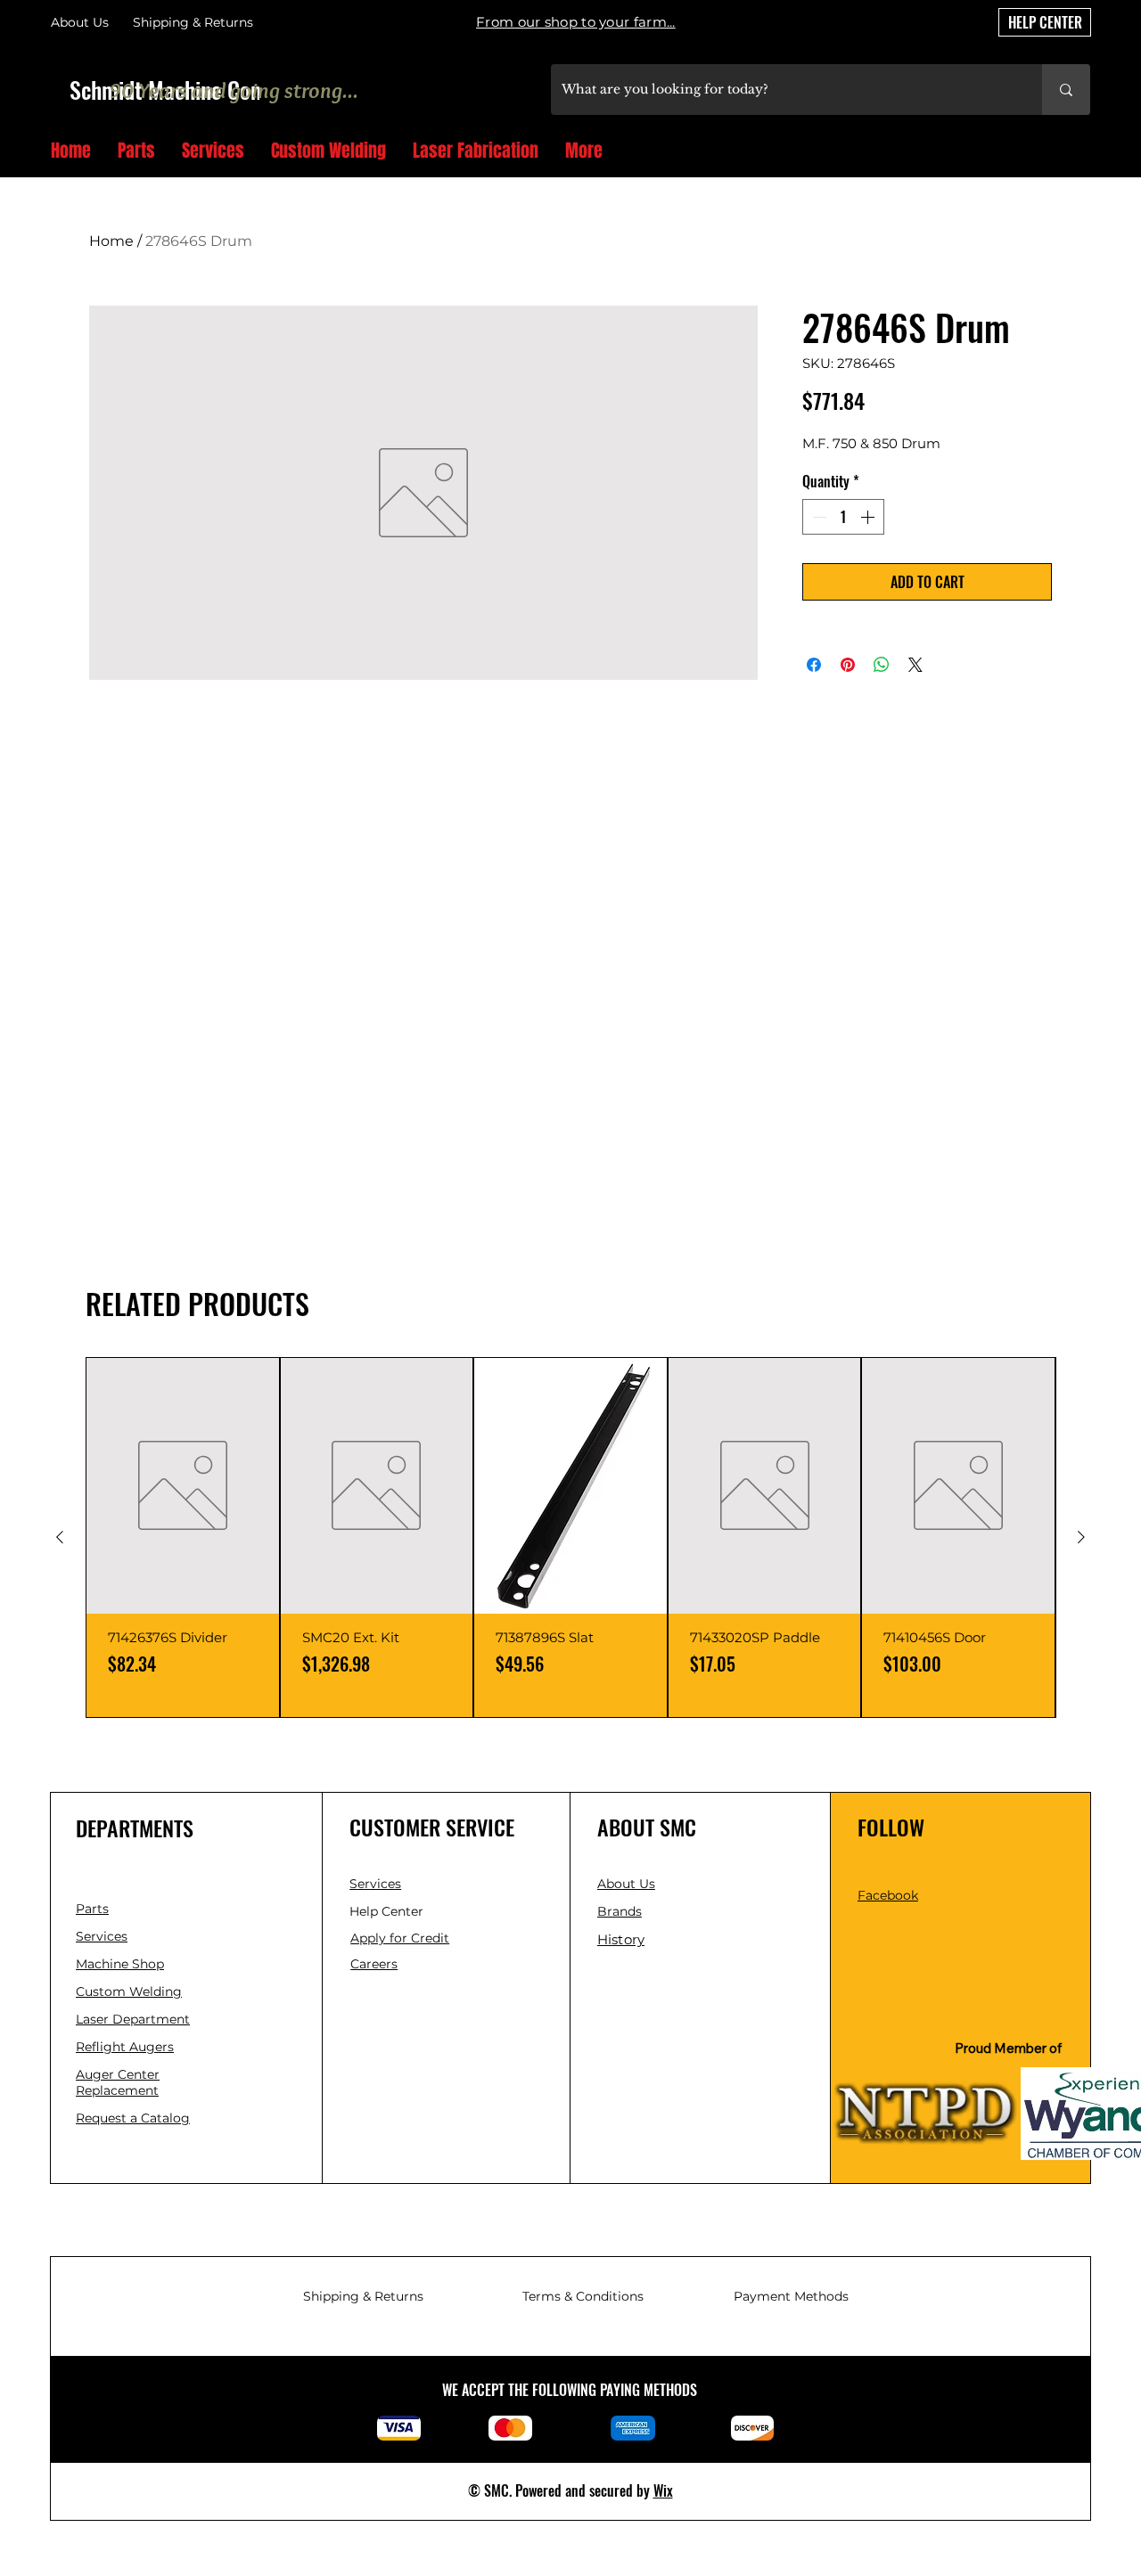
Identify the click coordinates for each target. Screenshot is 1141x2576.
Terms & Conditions (583, 2296)
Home (111, 241)
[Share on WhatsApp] (882, 665)
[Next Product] (1081, 1537)
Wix (663, 2490)
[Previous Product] (60, 1537)
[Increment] (869, 517)
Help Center (388, 1911)
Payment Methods (791, 2296)
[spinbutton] (843, 517)
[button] (1084, 152)
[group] (570, 1537)
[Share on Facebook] (814, 665)
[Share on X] (915, 665)
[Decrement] (817, 517)
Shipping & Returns (363, 2296)
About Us (80, 22)
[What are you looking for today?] (1066, 90)
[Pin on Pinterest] (848, 665)
